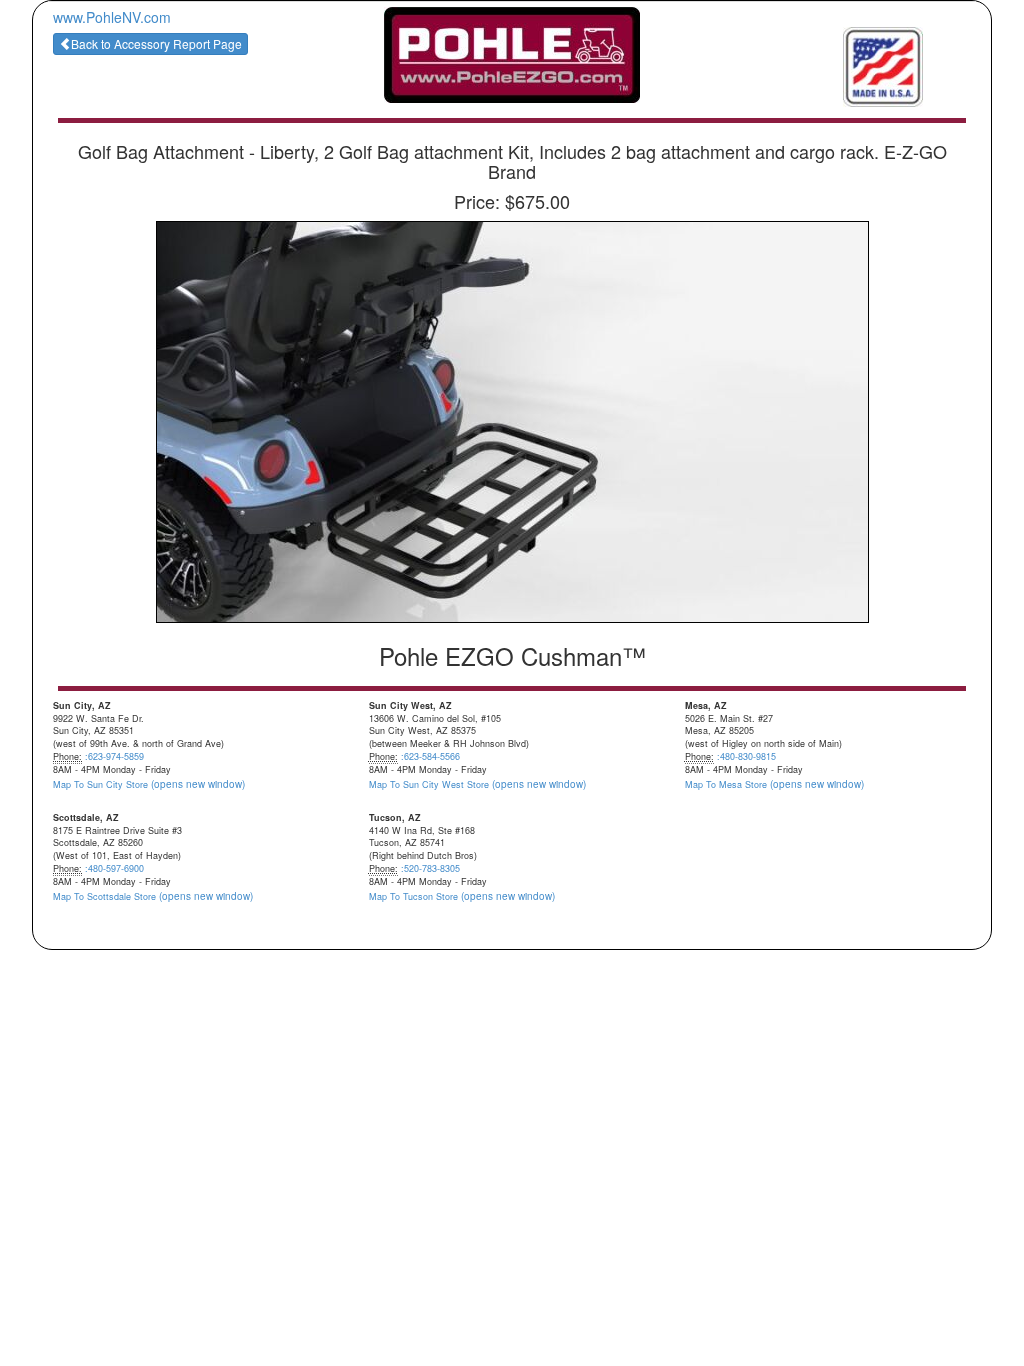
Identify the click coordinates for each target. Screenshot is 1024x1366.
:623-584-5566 (430, 756)
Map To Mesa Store (774, 784)
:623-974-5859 (114, 756)
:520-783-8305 (430, 868)
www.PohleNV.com (112, 17)
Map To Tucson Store (462, 896)
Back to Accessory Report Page (156, 43)
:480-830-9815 (746, 756)
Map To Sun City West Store (477, 784)
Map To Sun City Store (149, 784)
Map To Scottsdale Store (153, 896)
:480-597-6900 (114, 868)
